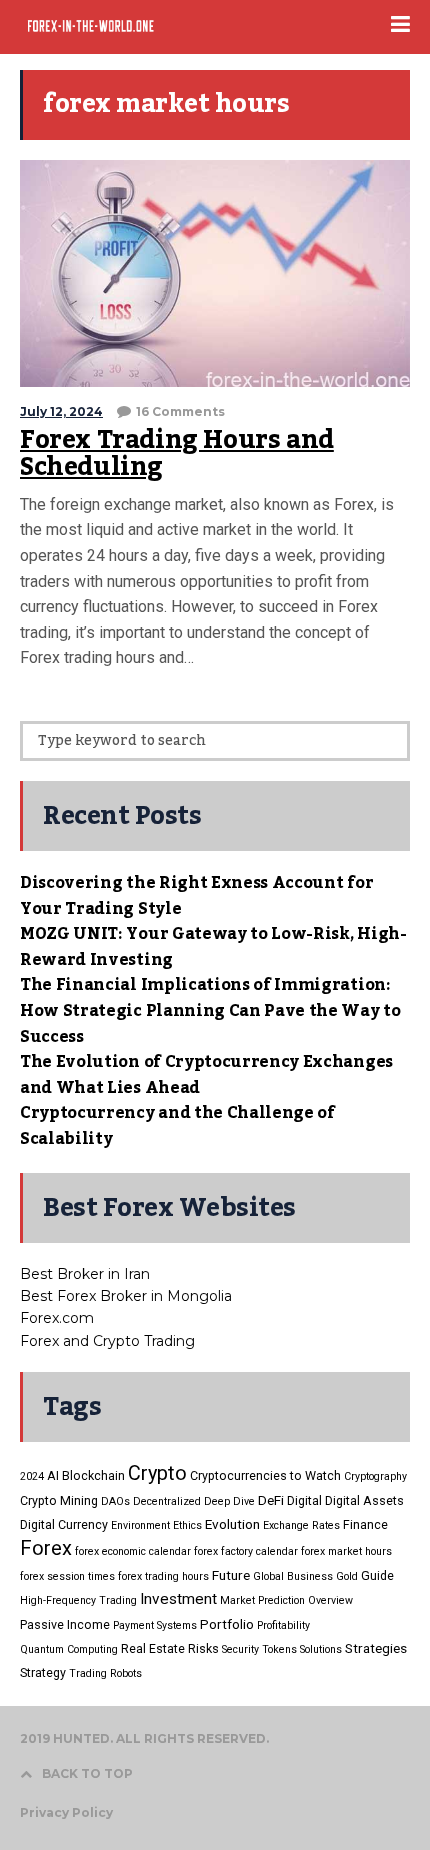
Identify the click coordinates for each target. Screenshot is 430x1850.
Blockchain (93, 1475)
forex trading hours (163, 1576)
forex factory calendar (246, 1551)
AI (53, 1475)
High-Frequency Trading (78, 1600)
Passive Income (65, 1624)
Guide (377, 1575)
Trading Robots (105, 1673)
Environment (140, 1525)
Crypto (157, 1473)
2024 (32, 1476)
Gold (347, 1576)
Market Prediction (262, 1600)
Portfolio (227, 1624)
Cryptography (375, 1476)
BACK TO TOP (87, 1773)
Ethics (187, 1525)
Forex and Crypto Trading (107, 1341)
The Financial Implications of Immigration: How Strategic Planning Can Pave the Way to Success (210, 1010)
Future (231, 1575)
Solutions (321, 1649)
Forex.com (57, 1318)
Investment (178, 1599)
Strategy (43, 1672)
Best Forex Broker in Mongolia (126, 1296)
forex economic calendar (133, 1551)
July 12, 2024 (61, 411)
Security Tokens (259, 1649)
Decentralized (167, 1501)
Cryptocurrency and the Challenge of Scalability (177, 1126)
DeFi (271, 1500)
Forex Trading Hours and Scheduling (177, 454)
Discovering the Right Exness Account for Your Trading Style (196, 896)
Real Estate (153, 1648)
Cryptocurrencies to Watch (265, 1475)
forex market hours (346, 1551)
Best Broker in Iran (85, 1274)
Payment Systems (155, 1625)
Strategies (376, 1648)
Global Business (293, 1576)
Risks (203, 1648)
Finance (365, 1524)
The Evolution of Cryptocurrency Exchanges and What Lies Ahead (206, 1075)
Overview (330, 1600)
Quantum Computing (69, 1649)
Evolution (232, 1524)
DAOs (115, 1501)
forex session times (67, 1576)
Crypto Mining (59, 1500)
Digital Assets (364, 1500)
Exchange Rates (301, 1525)
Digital (304, 1500)
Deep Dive (229, 1501)
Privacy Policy (66, 1812)
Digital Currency (64, 1524)
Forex (46, 1548)
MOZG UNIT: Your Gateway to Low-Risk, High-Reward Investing (213, 947)
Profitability (283, 1625)
